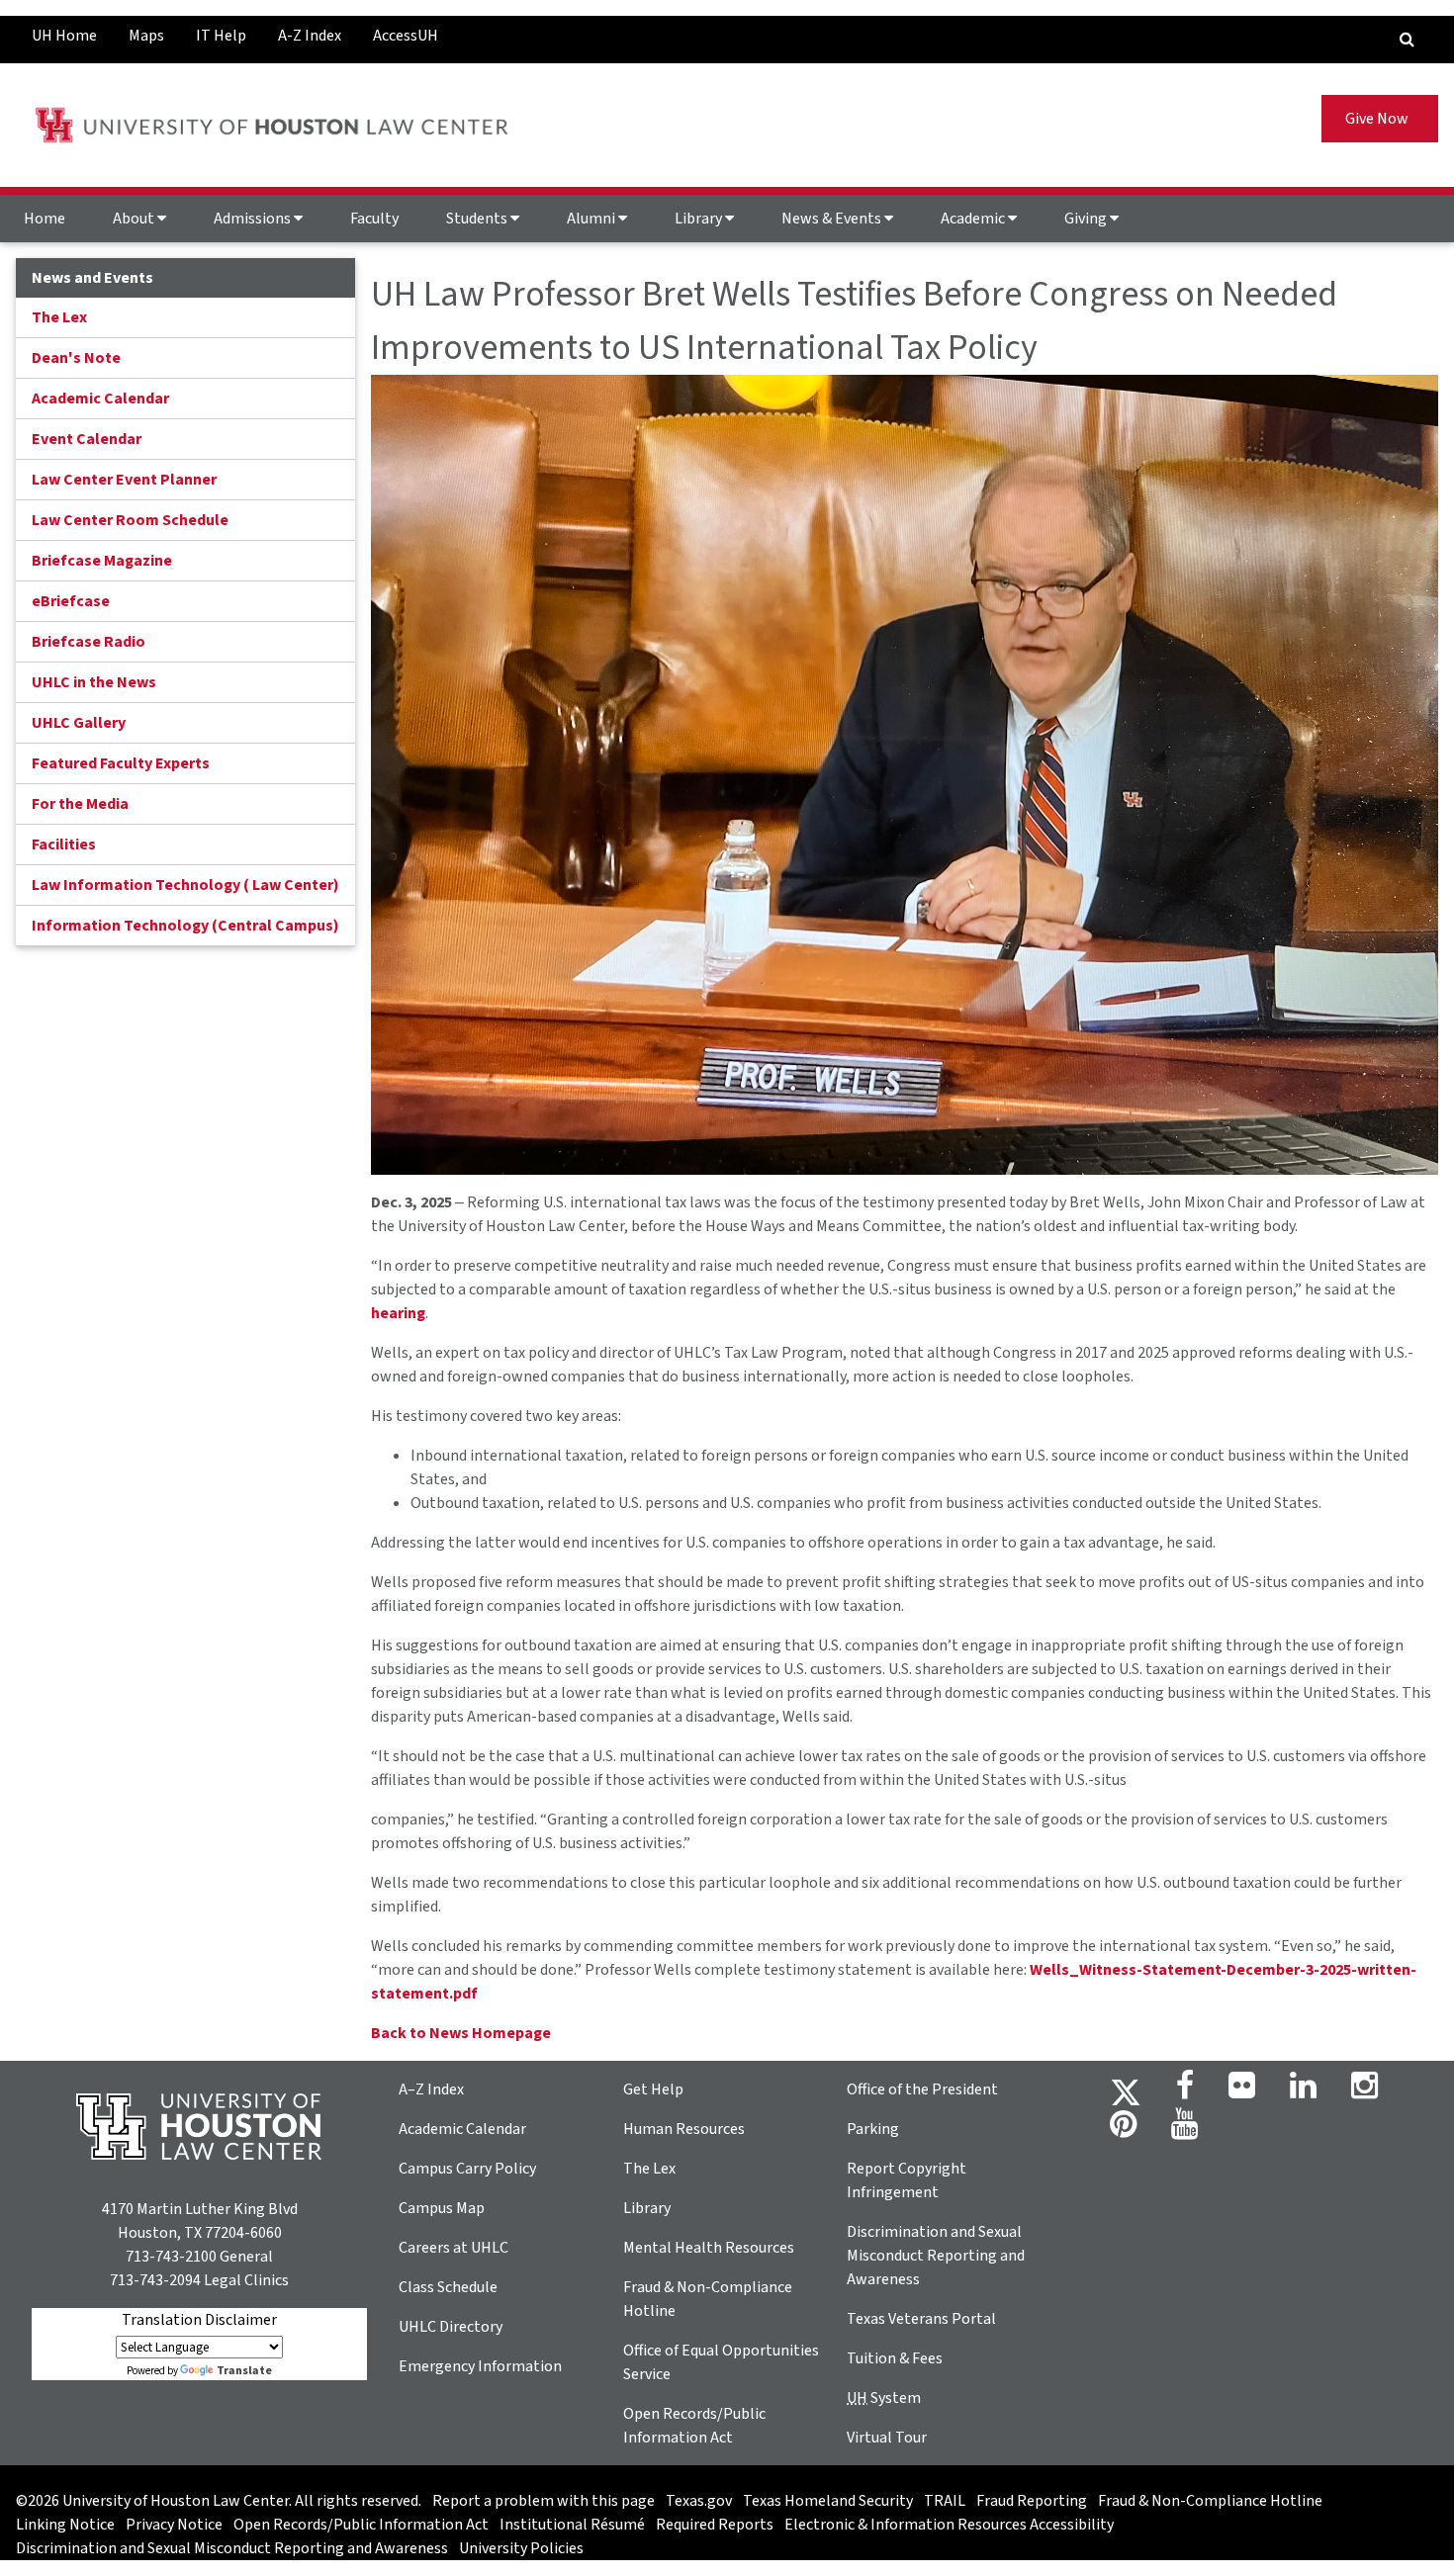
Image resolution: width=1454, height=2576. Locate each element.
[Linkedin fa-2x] (1303, 2091)
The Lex (59, 317)
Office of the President (922, 2089)
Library (700, 219)
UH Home (64, 36)
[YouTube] (1184, 2130)
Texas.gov (699, 2501)
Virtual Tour (887, 2438)
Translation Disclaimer (199, 2320)
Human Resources (684, 2129)
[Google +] (1242, 2091)
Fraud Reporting (1032, 2501)
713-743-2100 (171, 2257)
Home (45, 219)
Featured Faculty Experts (121, 763)
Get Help (653, 2089)
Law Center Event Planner (124, 480)
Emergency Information (480, 2366)
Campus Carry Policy (467, 2169)
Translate (244, 2371)
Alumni (592, 219)
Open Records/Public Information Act (361, 2525)
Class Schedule (448, 2287)
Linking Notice (65, 2525)
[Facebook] (1185, 2091)
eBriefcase (71, 601)
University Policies (521, 2548)
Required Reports (715, 2525)
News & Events (833, 219)
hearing (398, 1313)
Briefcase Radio (89, 642)
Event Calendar (87, 439)
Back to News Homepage (461, 2033)
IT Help (221, 36)
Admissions (254, 219)
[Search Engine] (1407, 40)
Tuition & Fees (895, 2358)
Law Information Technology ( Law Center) (185, 885)
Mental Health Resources (709, 2248)
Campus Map (442, 2208)
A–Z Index (431, 2089)
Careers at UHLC (454, 2248)
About (135, 219)
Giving (1087, 219)
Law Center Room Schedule (130, 520)
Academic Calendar (100, 399)
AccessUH (406, 36)
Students (478, 219)
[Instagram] (1364, 2091)
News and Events (92, 278)
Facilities (64, 844)
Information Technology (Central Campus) (185, 926)
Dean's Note (76, 358)
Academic (974, 219)
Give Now (1380, 119)
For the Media (80, 804)
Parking (873, 2129)
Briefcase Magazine (102, 561)
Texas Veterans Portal (921, 2319)
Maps (146, 36)
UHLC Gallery (79, 723)
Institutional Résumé (572, 2525)
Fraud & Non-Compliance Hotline (1210, 2501)
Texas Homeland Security (828, 2501)
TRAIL (945, 2501)
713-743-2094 (155, 2280)
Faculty (374, 219)
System (884, 2398)
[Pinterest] (1123, 2130)
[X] (1126, 2091)
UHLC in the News (94, 682)
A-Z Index (310, 36)
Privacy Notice (174, 2525)
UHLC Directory (451, 2327)
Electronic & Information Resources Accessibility (949, 2525)
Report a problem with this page (544, 2501)
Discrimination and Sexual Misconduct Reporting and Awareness (936, 2256)
